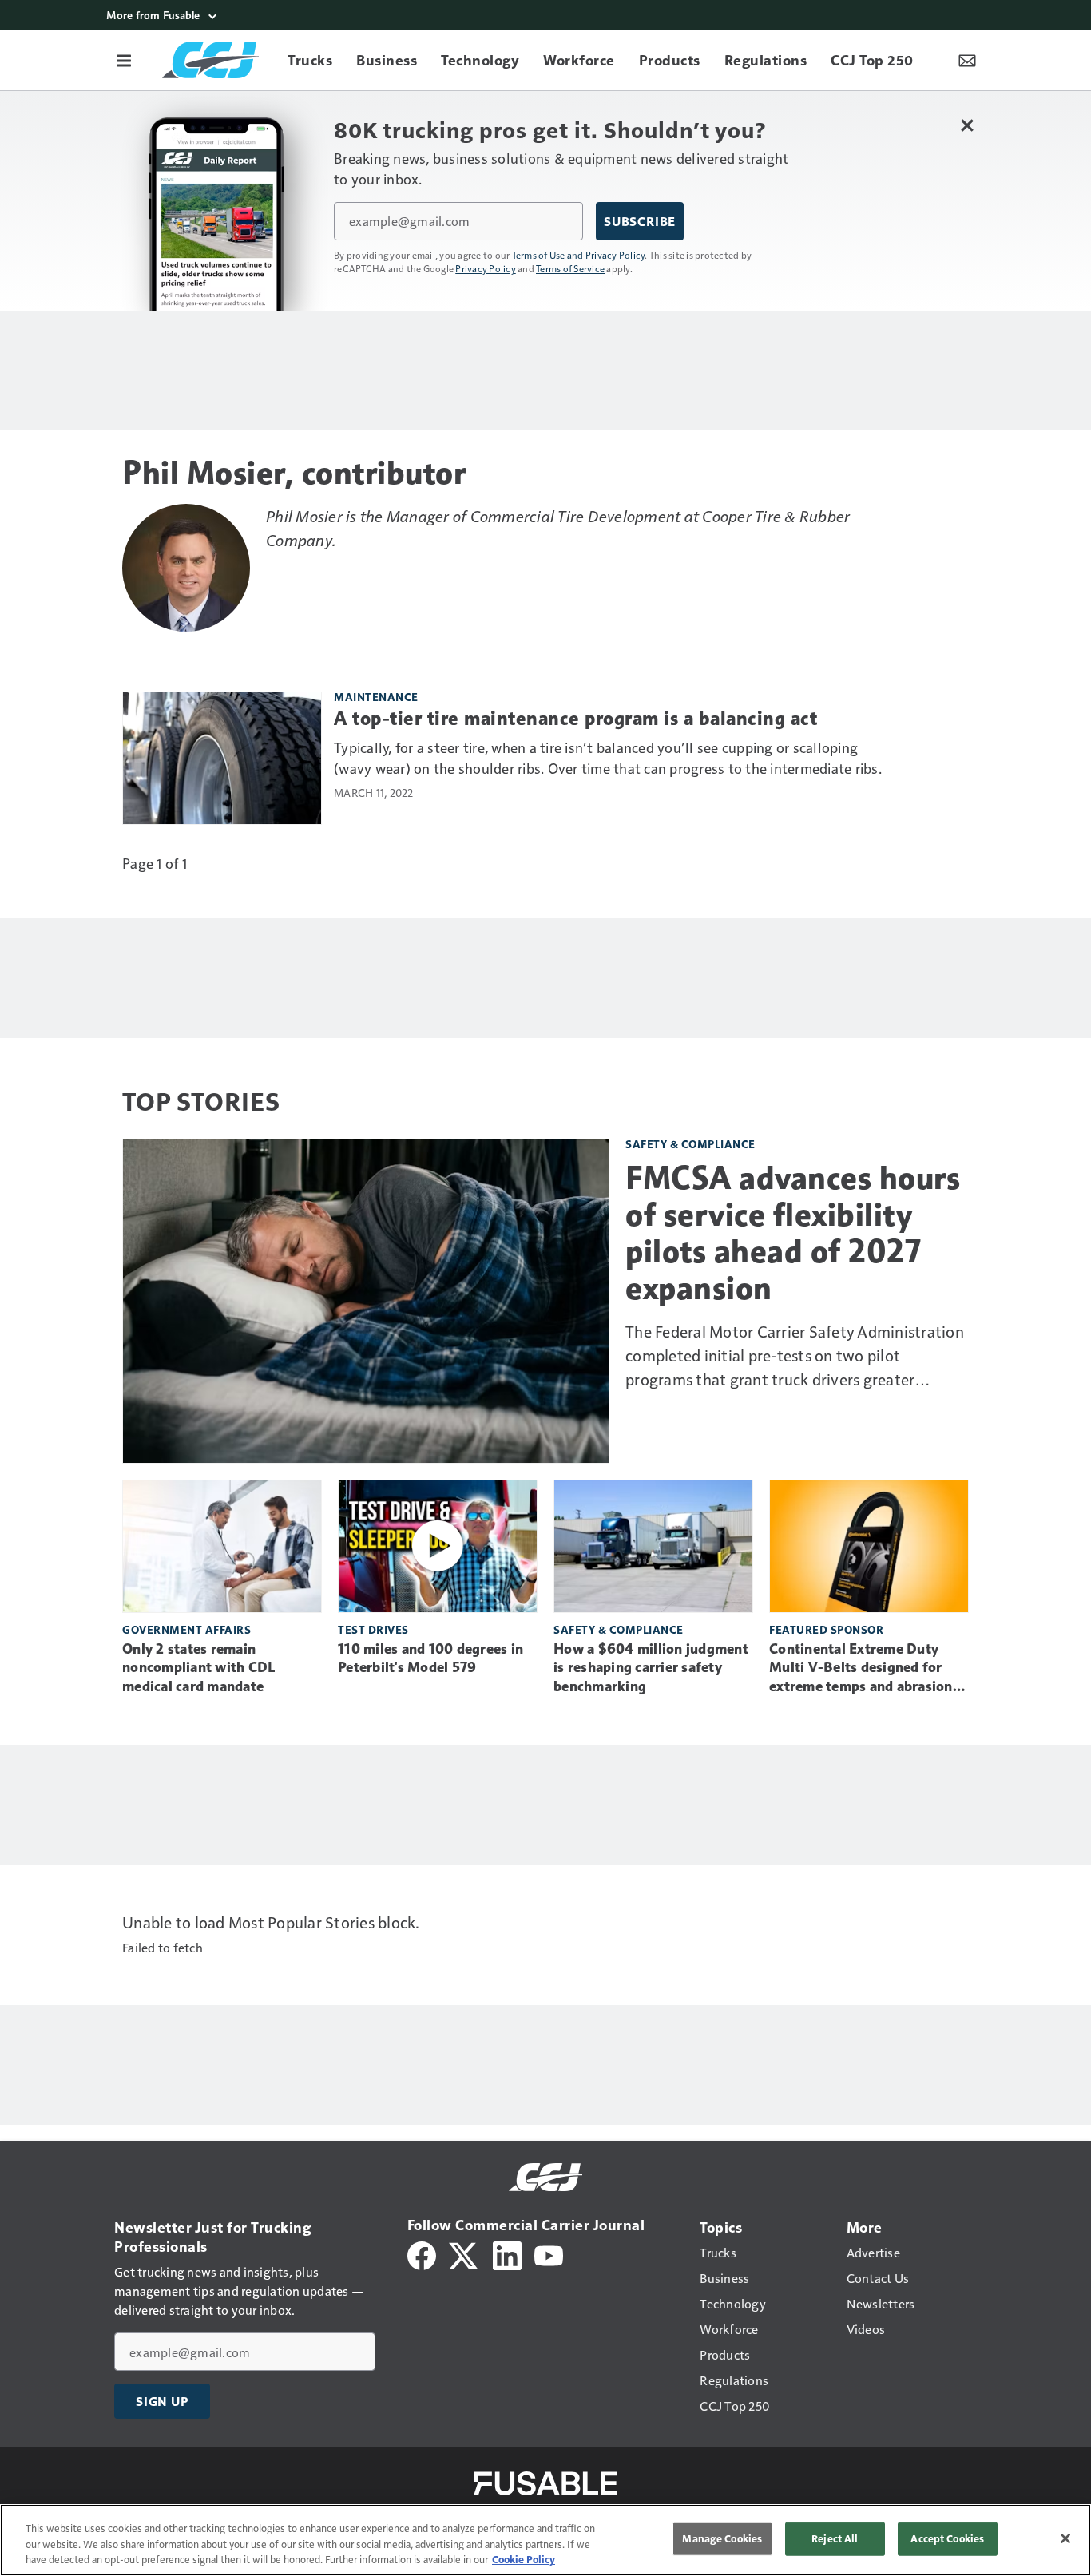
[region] (545, 2540)
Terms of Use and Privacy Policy (579, 255)
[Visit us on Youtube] (549, 2254)
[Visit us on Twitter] (464, 2254)
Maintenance (376, 697)
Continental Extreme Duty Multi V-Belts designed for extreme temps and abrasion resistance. (861, 1669)
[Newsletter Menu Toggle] (967, 60)
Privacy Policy (486, 268)
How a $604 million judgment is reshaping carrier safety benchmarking (651, 1668)
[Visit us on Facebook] (422, 2254)
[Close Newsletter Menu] (967, 125)
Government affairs (186, 1629)
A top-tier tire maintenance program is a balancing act (575, 719)
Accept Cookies (947, 2538)
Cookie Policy (524, 2559)
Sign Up (162, 2401)
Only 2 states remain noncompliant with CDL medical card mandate (198, 1668)
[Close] (1065, 2538)
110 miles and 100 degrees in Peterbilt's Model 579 (430, 1659)
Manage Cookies (722, 2538)
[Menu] (124, 60)
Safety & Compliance (690, 1144)
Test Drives (373, 1629)
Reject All (835, 2538)
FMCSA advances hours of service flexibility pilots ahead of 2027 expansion (793, 1233)
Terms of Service (570, 268)
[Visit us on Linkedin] (507, 2254)
